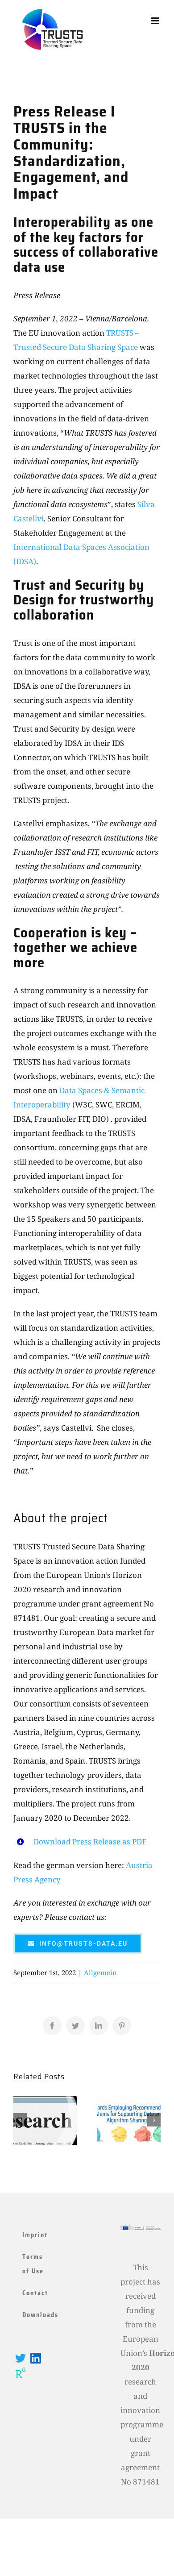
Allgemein (100, 1973)
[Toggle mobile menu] (156, 21)
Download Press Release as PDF (90, 1841)
